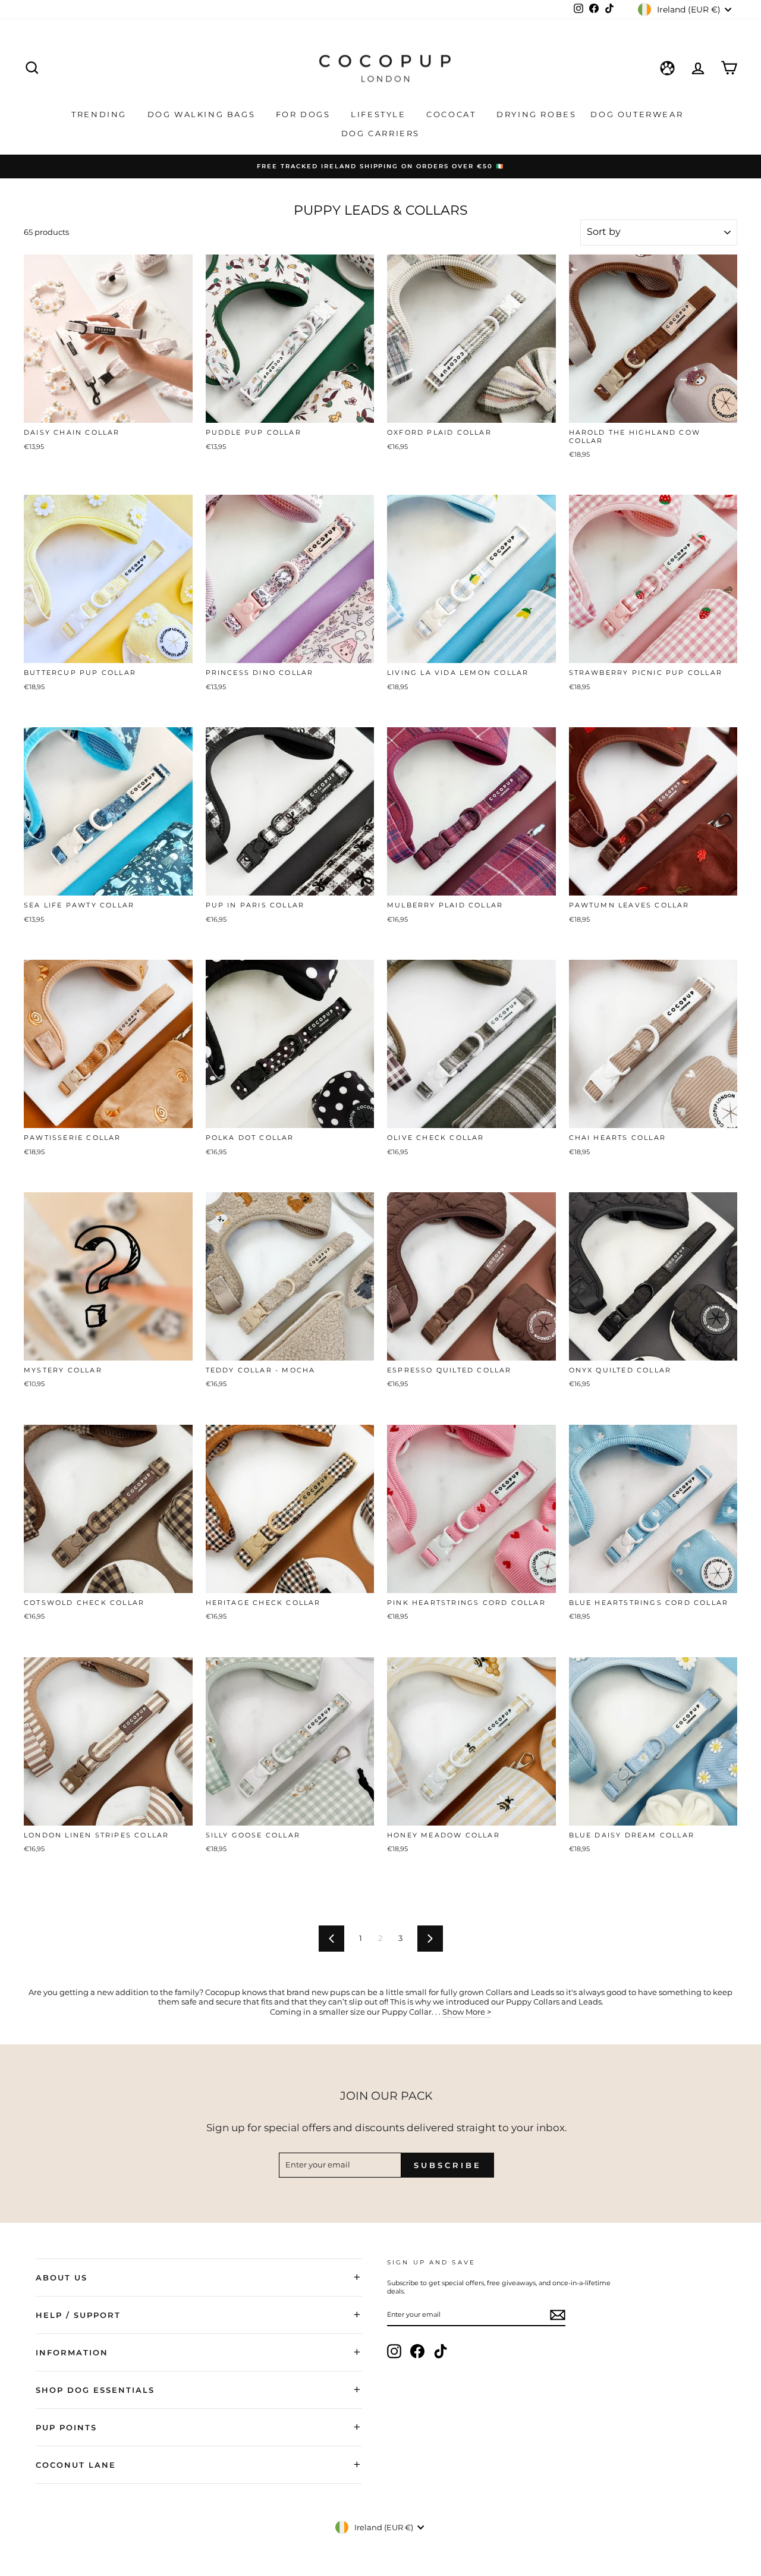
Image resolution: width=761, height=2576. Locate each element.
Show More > (467, 2012)
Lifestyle (380, 114)
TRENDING (100, 114)
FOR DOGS (305, 114)
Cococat (453, 114)
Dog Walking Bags (203, 114)
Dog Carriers (380, 133)
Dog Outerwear (638, 114)
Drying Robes (536, 114)
